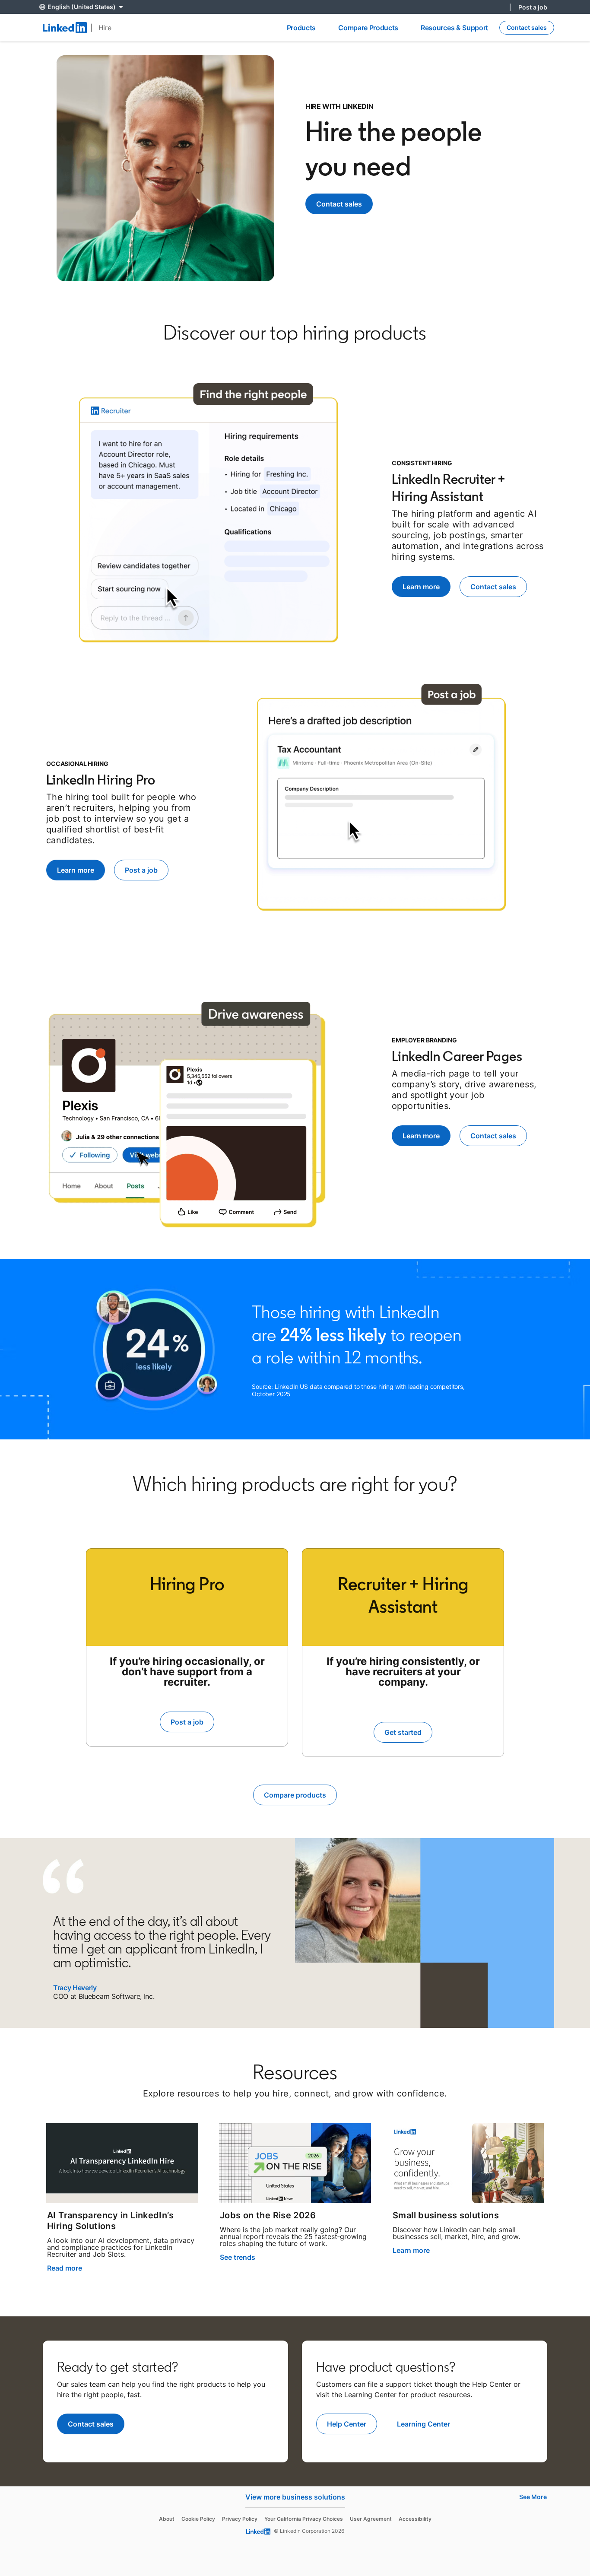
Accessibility (415, 2519)
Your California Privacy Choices (304, 2519)
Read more (65, 2268)
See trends (238, 2257)
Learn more (411, 2250)
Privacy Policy (240, 2519)
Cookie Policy (198, 2519)
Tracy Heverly (75, 1988)
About (167, 2519)
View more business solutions (295, 2497)
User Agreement (371, 2519)
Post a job (533, 7)
